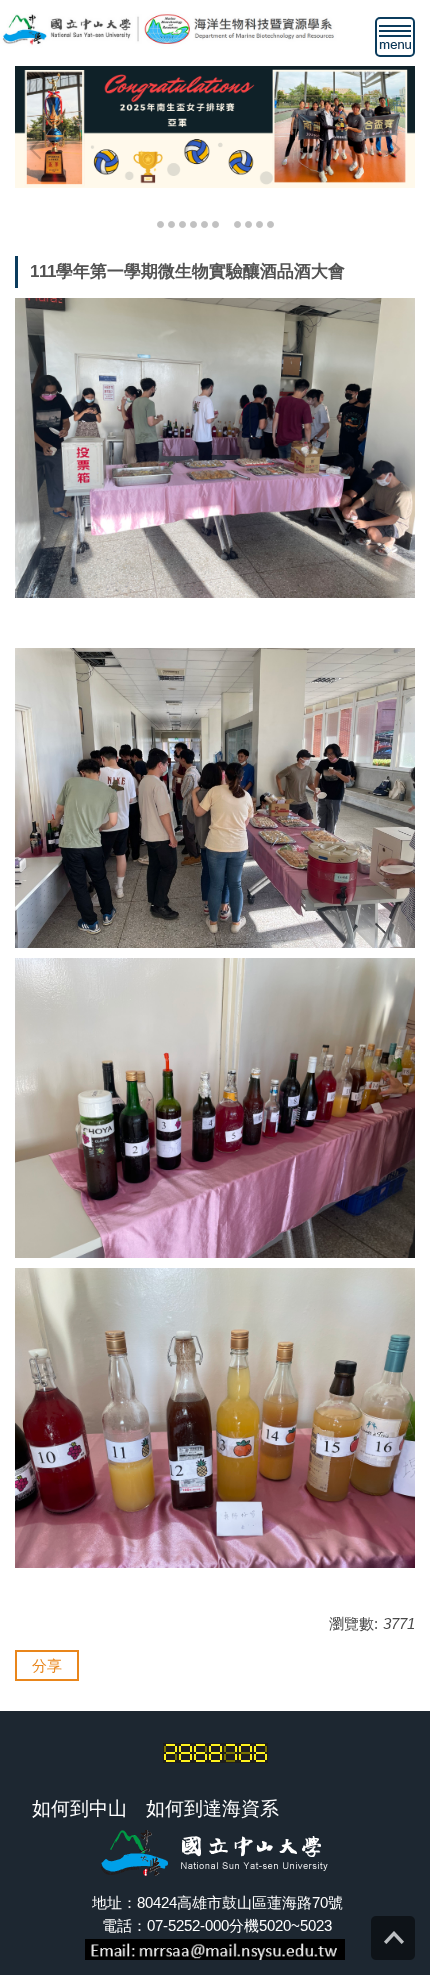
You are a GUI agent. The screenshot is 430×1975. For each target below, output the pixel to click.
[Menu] (395, 37)
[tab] (160, 222)
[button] (40, 149)
